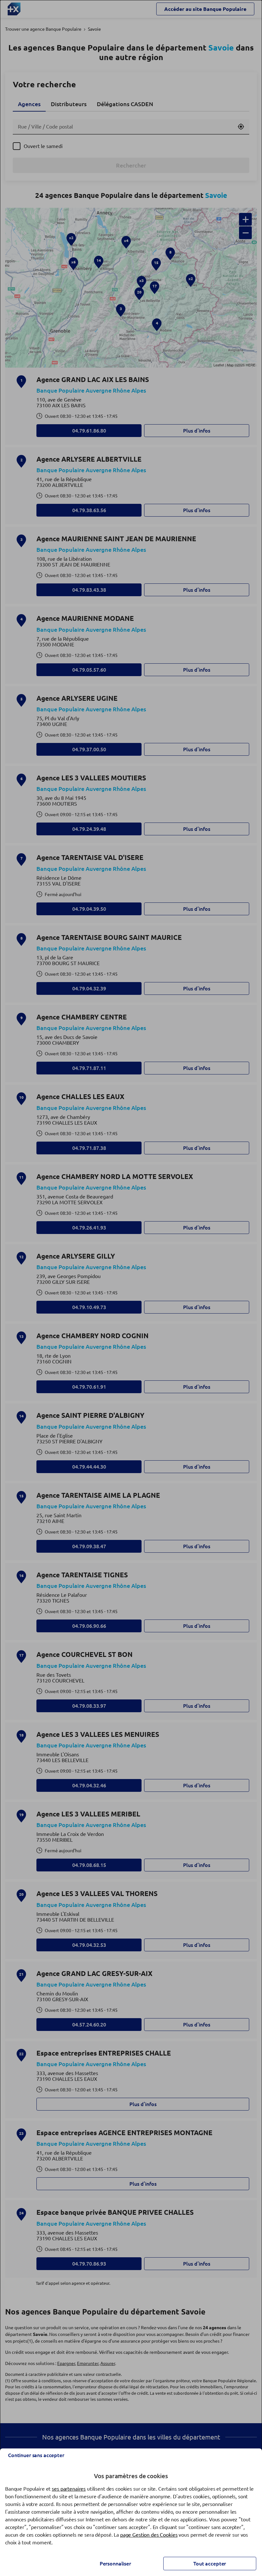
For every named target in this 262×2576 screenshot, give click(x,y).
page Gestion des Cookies (149, 2535)
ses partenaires (69, 2489)
